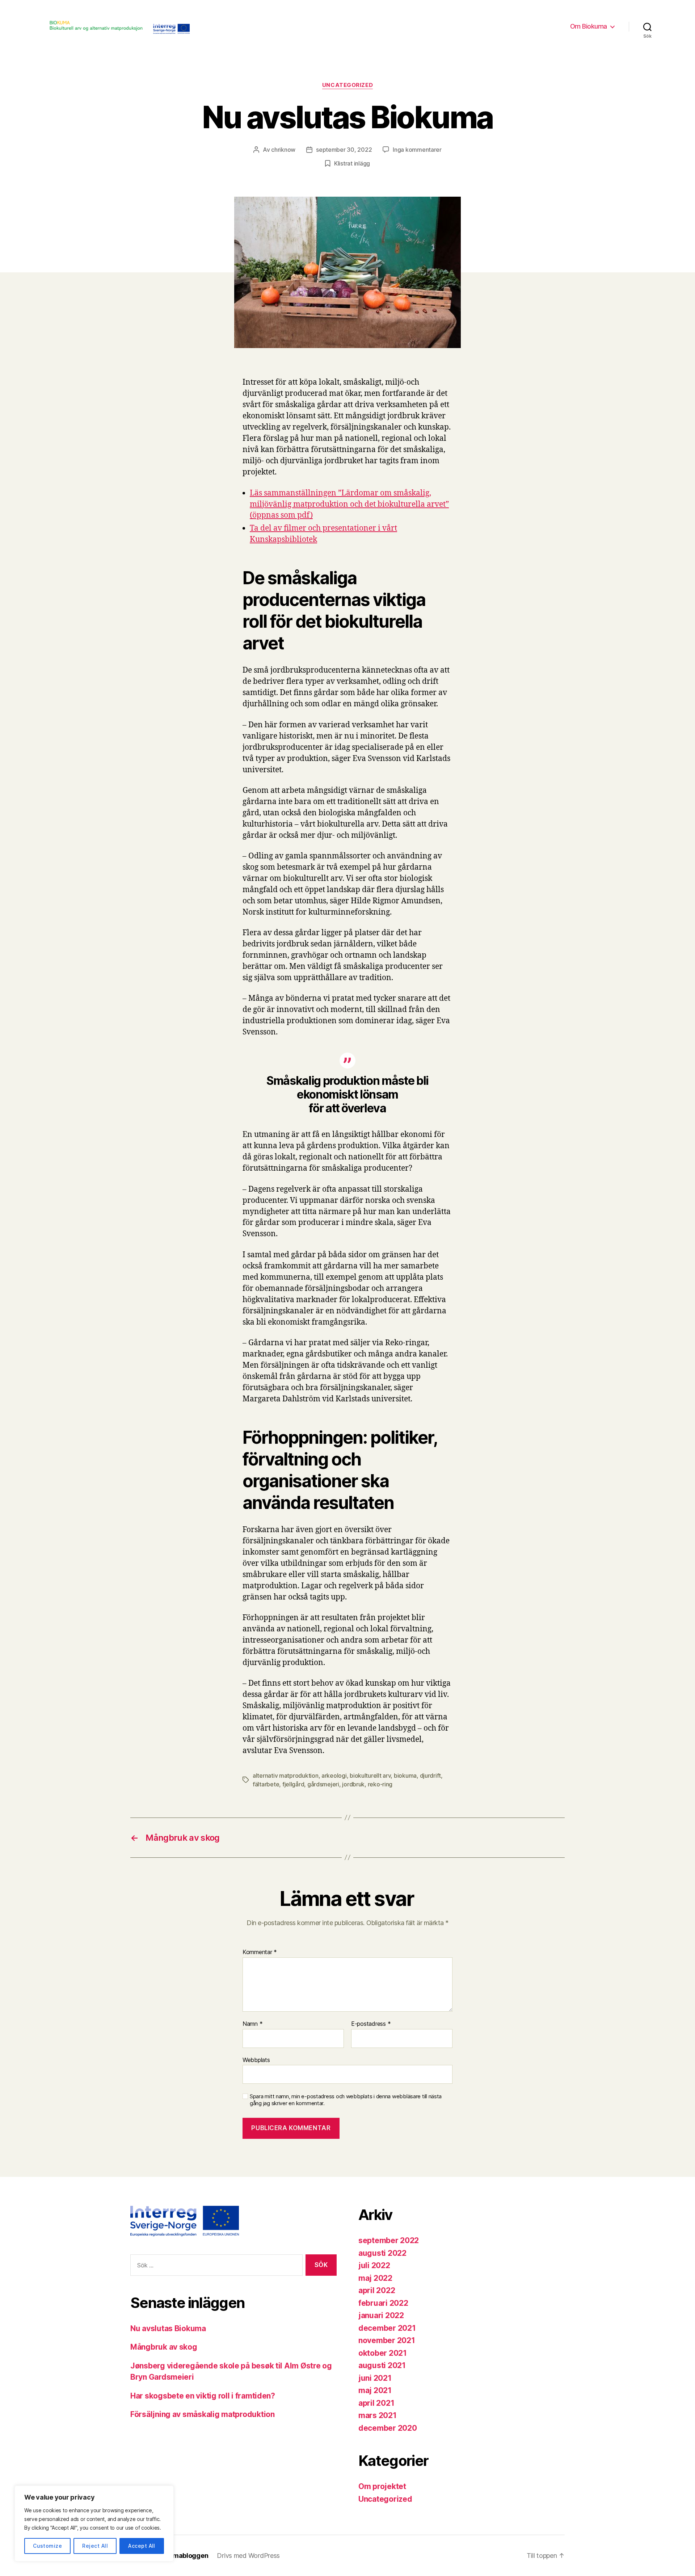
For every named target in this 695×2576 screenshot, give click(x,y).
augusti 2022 (382, 2253)
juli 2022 (374, 2265)
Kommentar (260, 1952)
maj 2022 (375, 2278)
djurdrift (431, 1776)
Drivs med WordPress (248, 2556)
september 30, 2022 (344, 150)
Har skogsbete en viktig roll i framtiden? (203, 2396)
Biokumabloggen (182, 2556)
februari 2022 (383, 2303)
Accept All (142, 2546)
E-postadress (371, 2024)
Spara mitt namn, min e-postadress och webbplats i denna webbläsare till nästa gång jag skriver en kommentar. (346, 2100)
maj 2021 (375, 2390)
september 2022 (389, 2240)
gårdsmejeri (323, 1784)
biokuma (405, 1776)
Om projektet (382, 2486)
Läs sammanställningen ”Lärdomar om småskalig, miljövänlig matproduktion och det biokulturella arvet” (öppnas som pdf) (349, 504)
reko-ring (380, 1784)
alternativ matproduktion (286, 1776)
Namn (252, 2024)
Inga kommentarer (417, 150)
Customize (47, 2546)
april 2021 (376, 2403)
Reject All (95, 2546)
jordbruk (353, 1784)
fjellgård (293, 1784)
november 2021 (387, 2340)
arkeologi (334, 1776)
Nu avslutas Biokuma (168, 2328)
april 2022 (377, 2290)
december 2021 (387, 2328)
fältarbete (266, 1784)
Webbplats (256, 2060)
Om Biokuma (589, 26)
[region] (94, 2523)
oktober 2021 (383, 2353)
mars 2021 (378, 2415)
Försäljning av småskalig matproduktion (203, 2414)
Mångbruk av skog (164, 2347)
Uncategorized (347, 85)
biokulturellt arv (370, 1776)
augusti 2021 (382, 2365)
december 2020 (388, 2428)
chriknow (283, 150)
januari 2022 (381, 2315)
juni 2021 (375, 2378)
